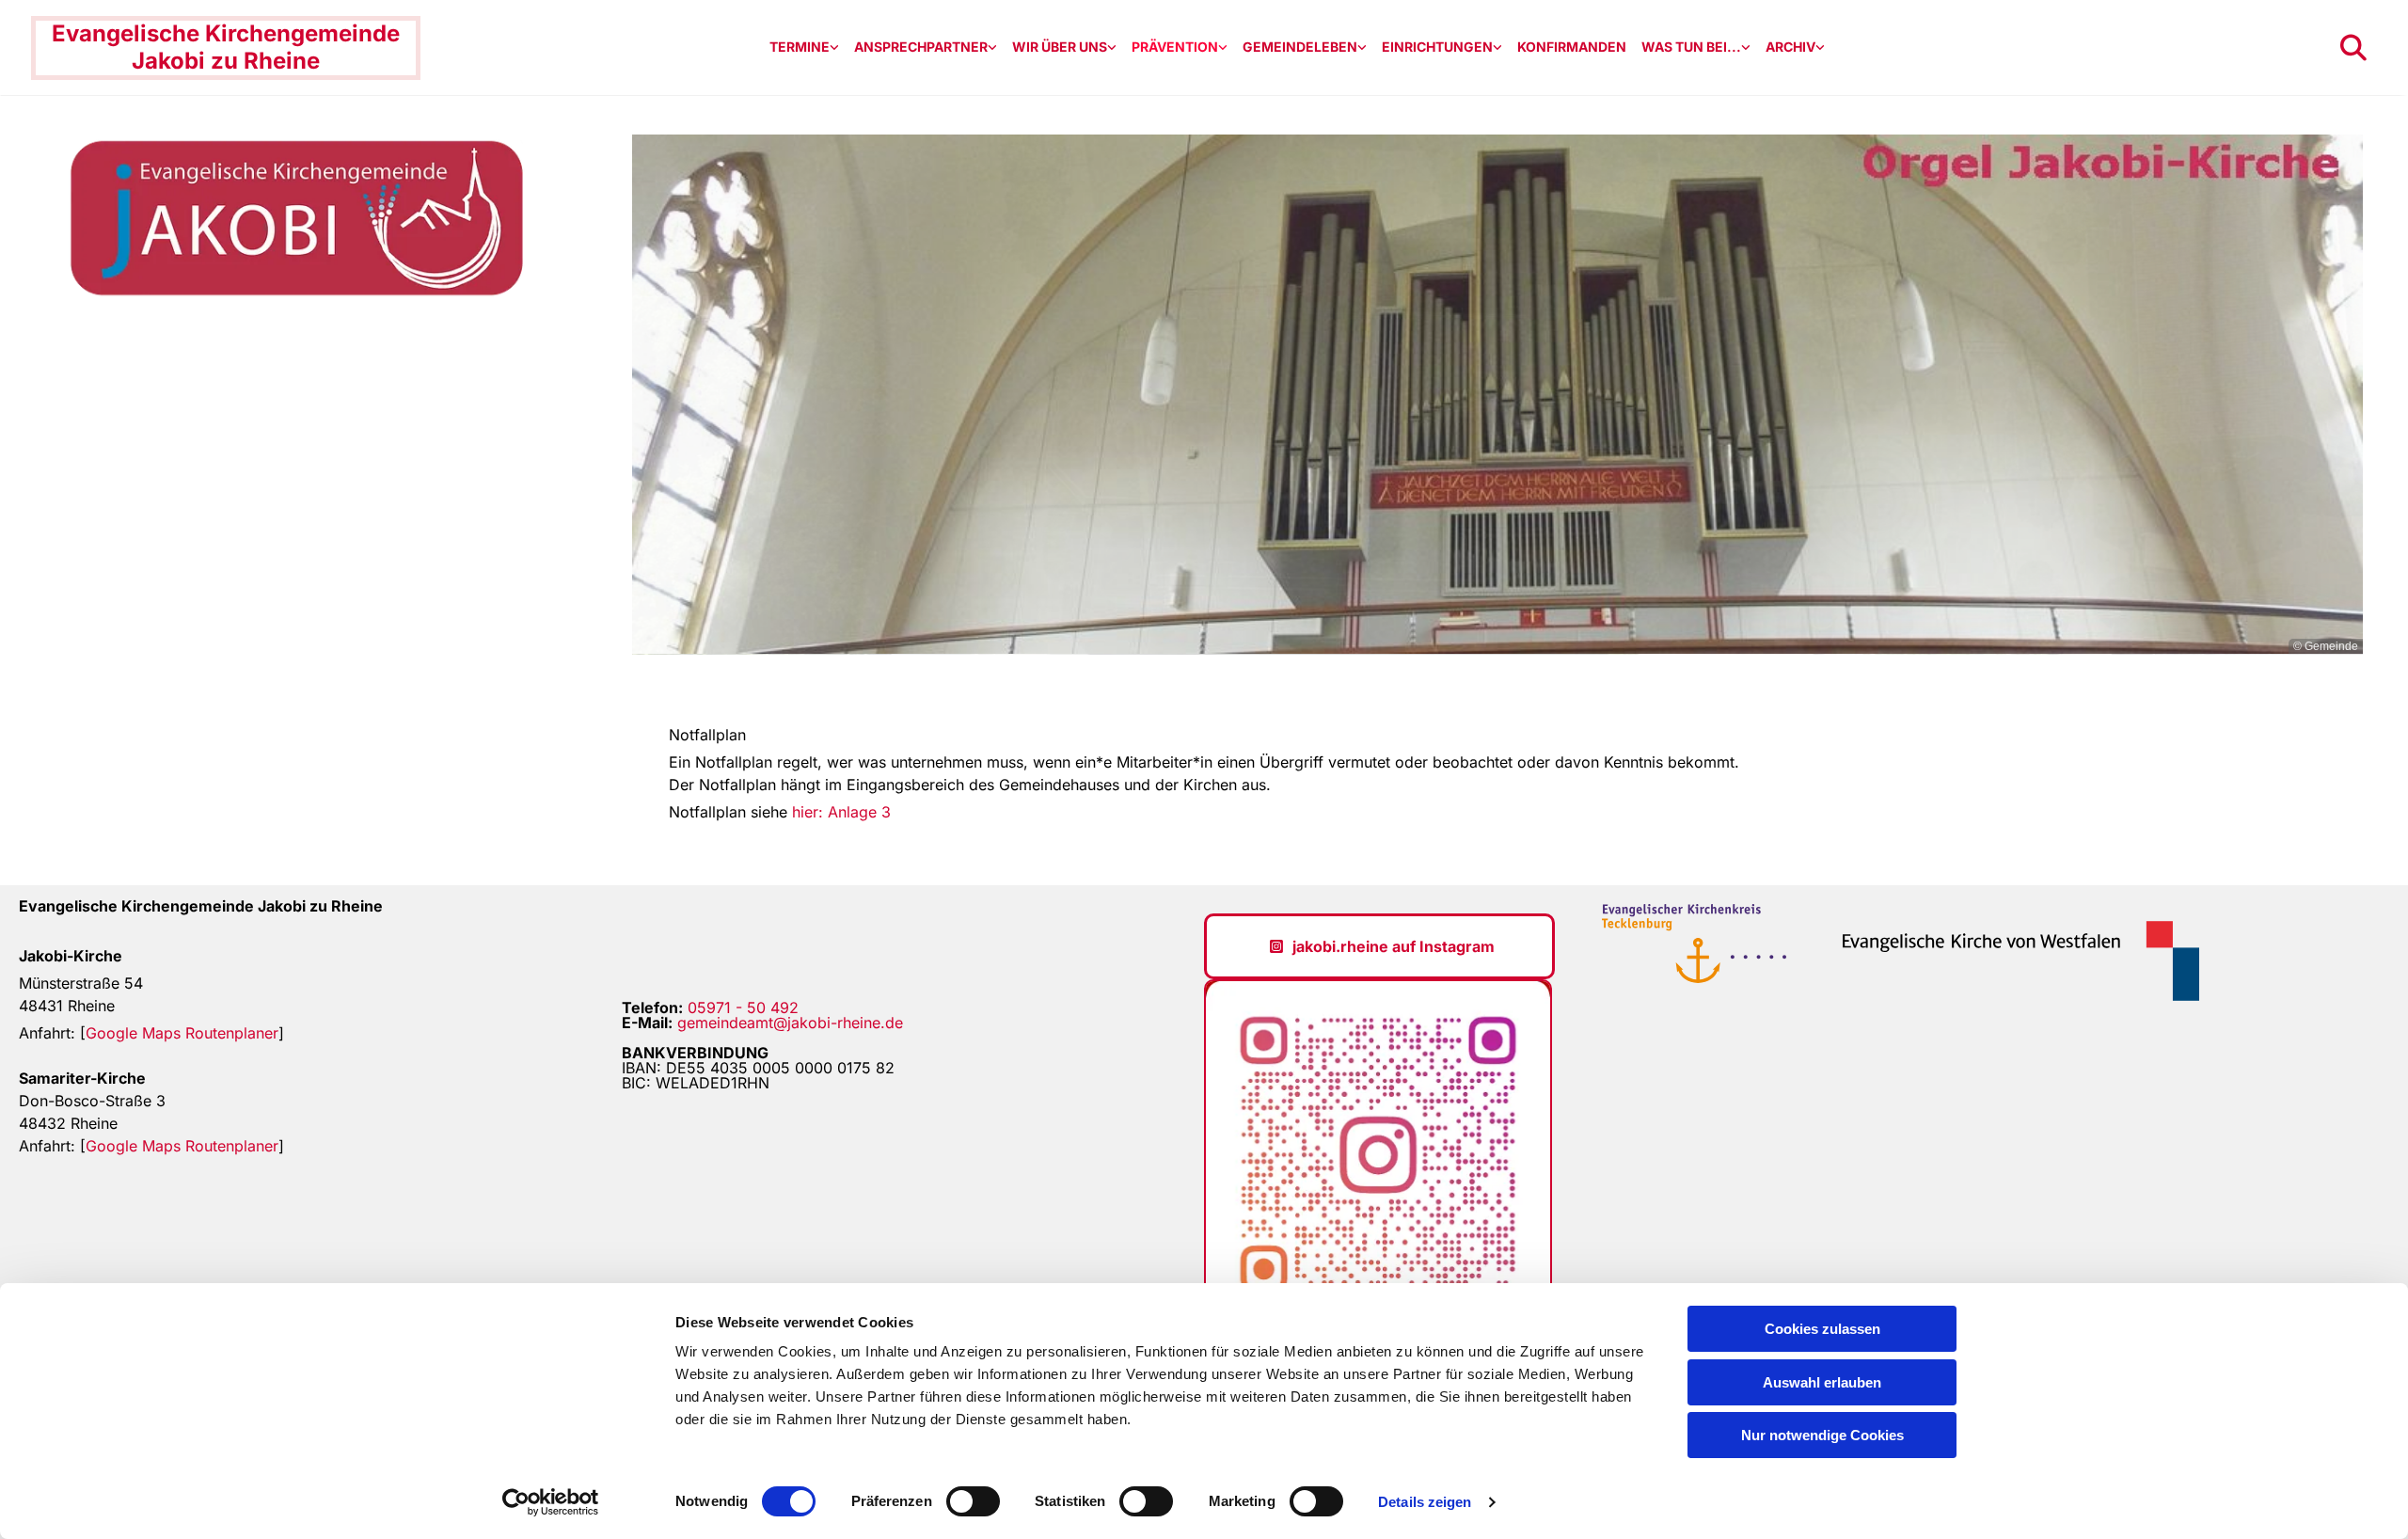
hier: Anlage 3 (841, 812)
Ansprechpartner (921, 47)
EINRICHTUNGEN (1437, 47)
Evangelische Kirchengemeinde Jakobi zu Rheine (226, 47)
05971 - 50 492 (743, 1007)
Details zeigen (1425, 1502)
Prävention (1175, 47)
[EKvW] (2008, 960)
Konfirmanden (1572, 47)
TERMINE (800, 47)
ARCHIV (1790, 47)
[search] (2353, 48)
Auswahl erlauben (1822, 1382)
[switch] (973, 1501)
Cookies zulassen (1822, 1329)
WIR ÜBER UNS (1060, 47)
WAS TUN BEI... (1691, 47)
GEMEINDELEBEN (1300, 47)
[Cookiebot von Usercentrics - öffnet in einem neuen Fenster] (551, 1502)
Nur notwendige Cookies (1822, 1435)
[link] (804, 48)
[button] (1379, 946)
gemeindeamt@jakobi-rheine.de (790, 1023)
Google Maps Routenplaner (182, 1033)
